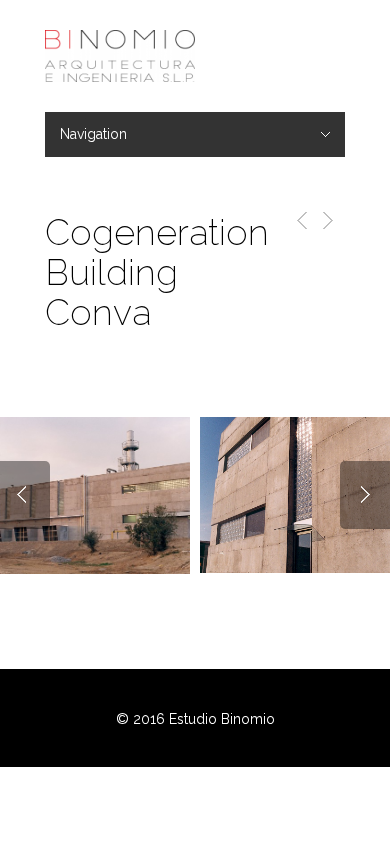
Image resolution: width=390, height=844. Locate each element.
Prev (25, 495)
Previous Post (298, 220)
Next (365, 495)
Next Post (326, 220)
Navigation (93, 134)
